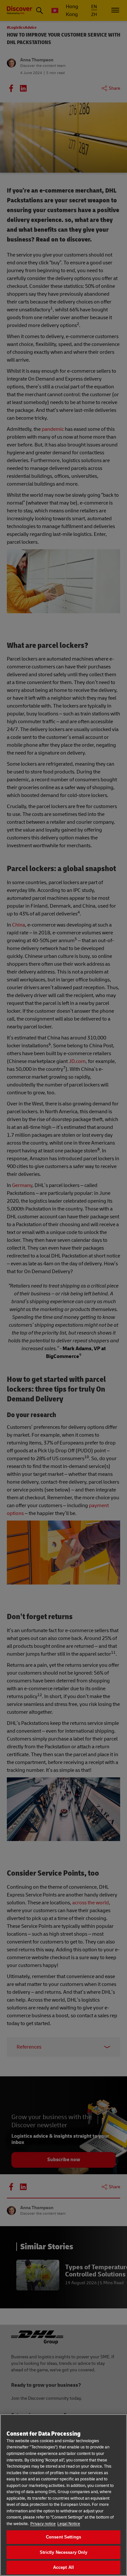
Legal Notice (69, 2524)
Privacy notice (43, 2524)
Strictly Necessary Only (64, 2552)
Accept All (63, 2567)
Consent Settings (63, 2537)
